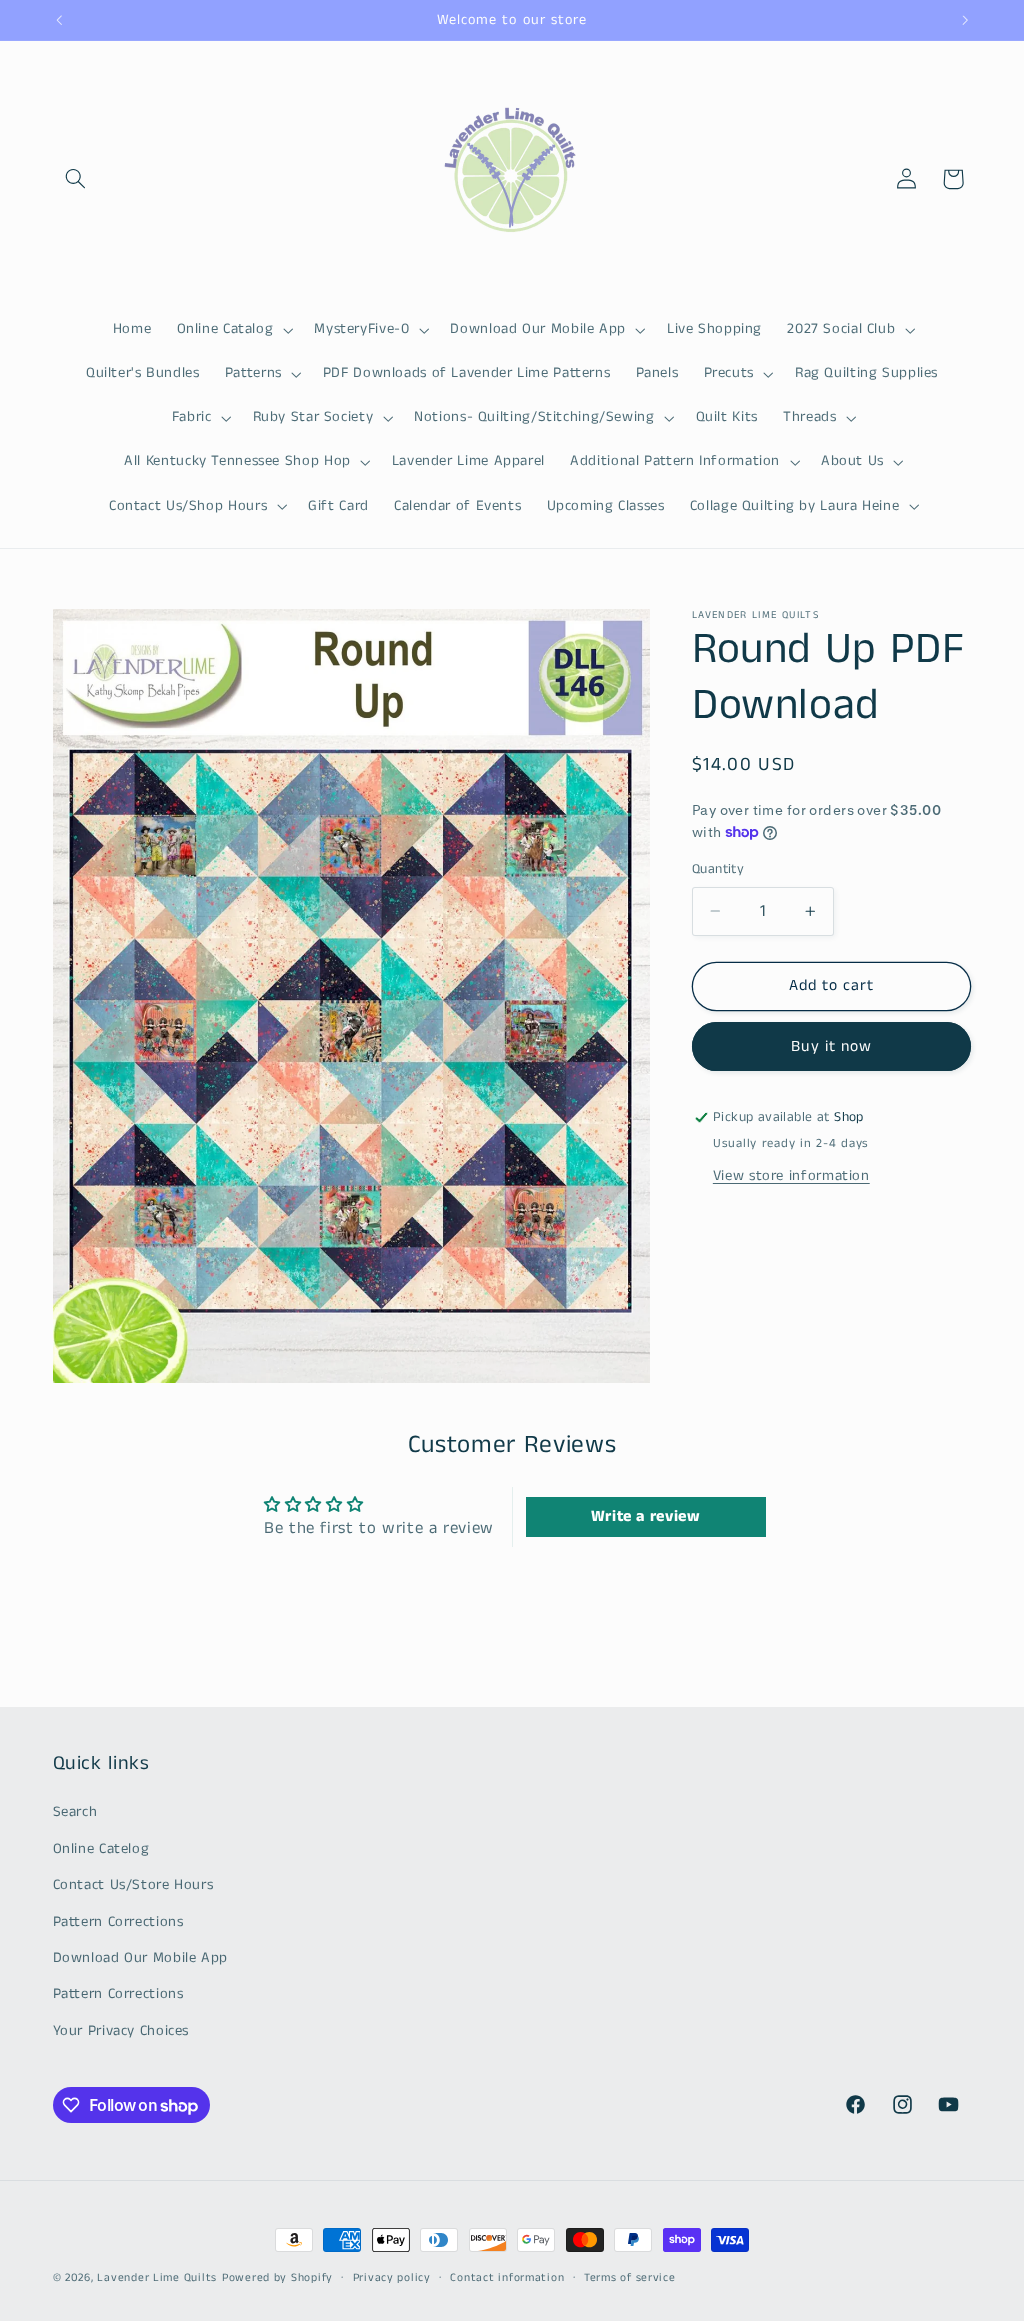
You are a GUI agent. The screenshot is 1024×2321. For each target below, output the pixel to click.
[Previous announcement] (59, 20)
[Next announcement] (965, 20)
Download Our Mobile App (141, 1958)
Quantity (718, 869)
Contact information (507, 2278)
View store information (791, 1176)
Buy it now (831, 1047)
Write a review (646, 1516)
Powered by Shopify (277, 2278)
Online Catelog (101, 1849)
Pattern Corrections (118, 1922)
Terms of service (630, 2278)
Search (75, 1812)
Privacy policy (392, 2278)
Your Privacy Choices (121, 2031)
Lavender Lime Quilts (157, 2278)
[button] (76, 179)
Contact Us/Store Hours (133, 1885)
